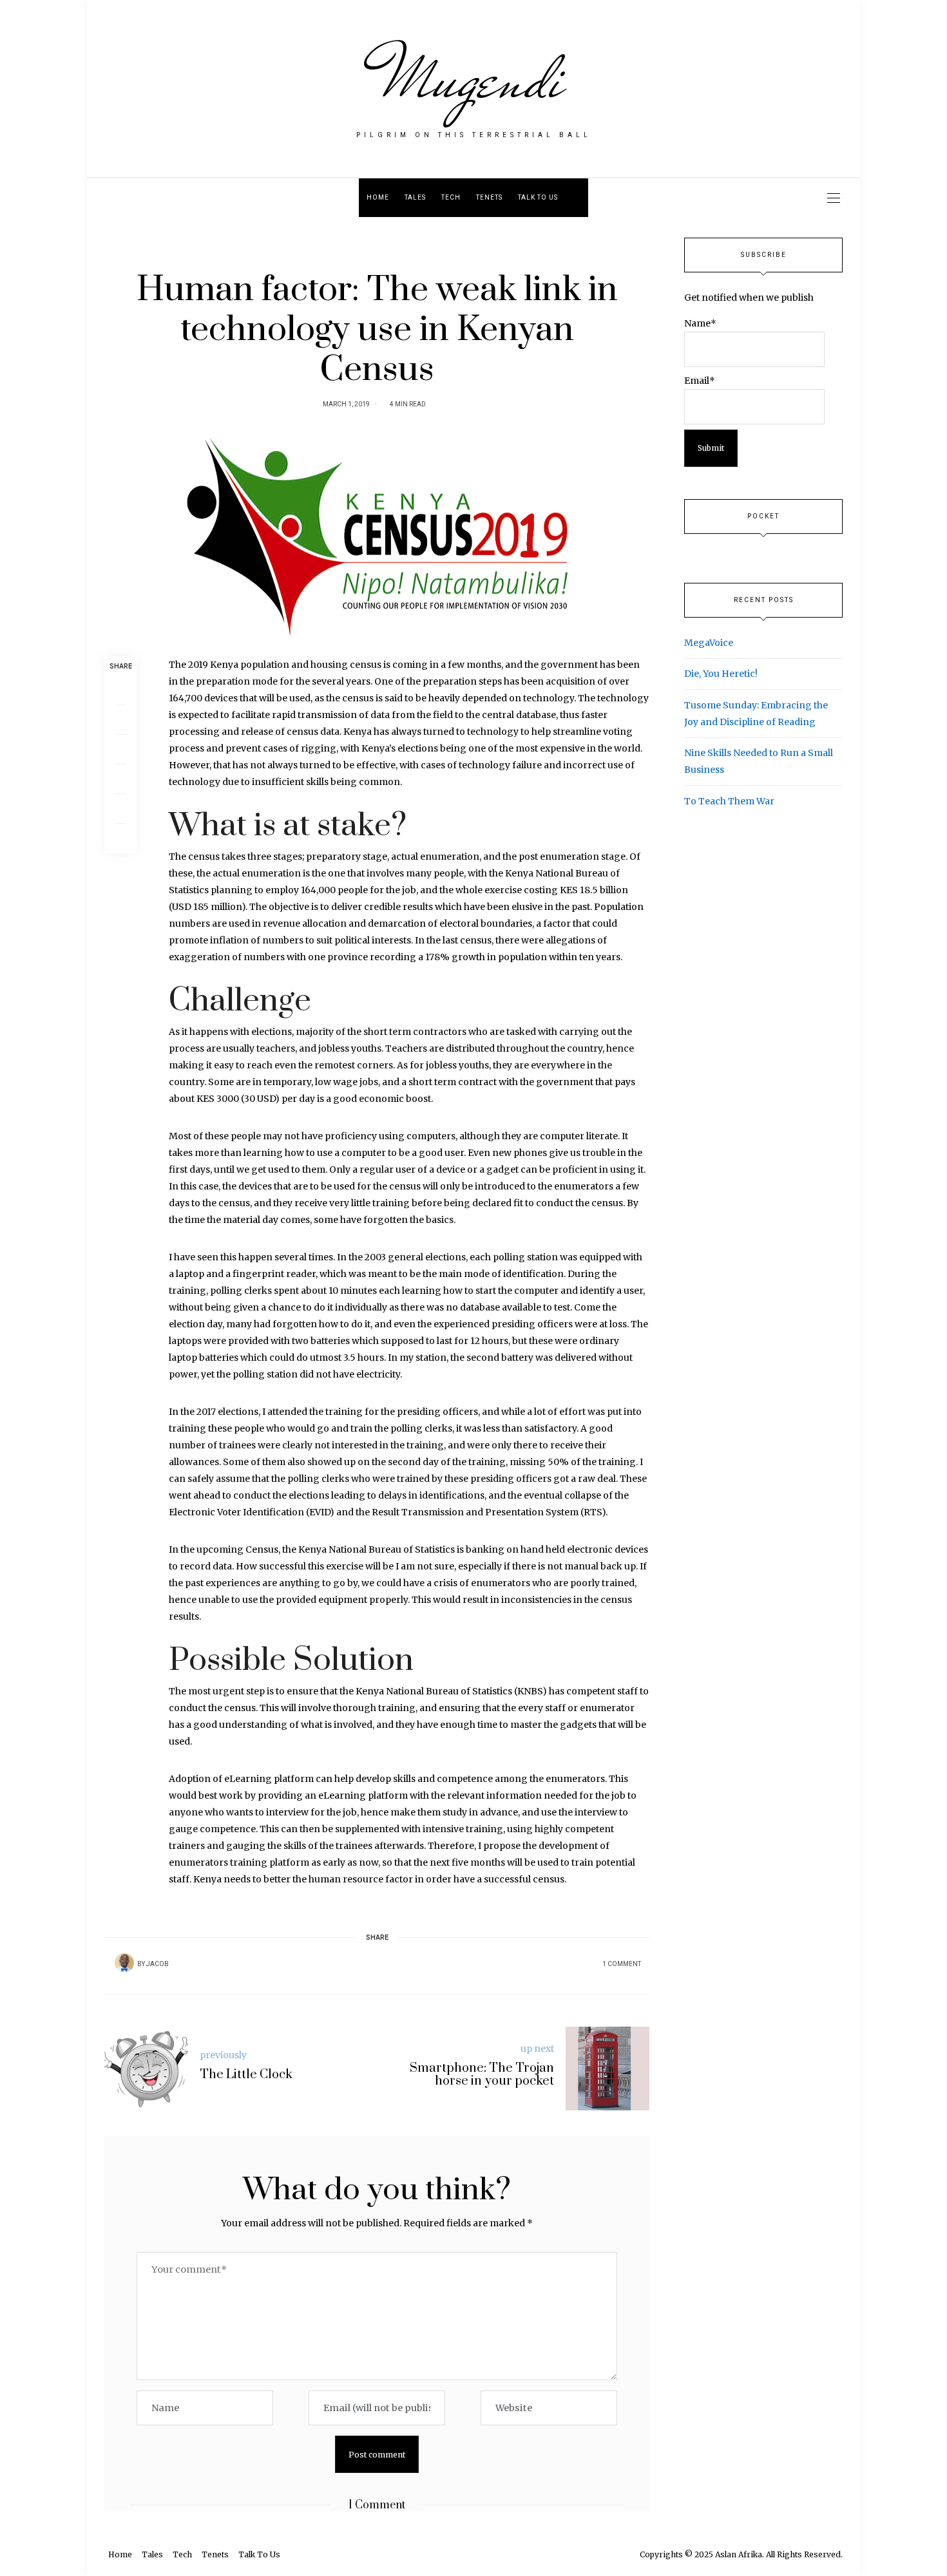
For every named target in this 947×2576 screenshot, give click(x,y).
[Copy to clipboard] (120, 838)
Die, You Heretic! (721, 674)
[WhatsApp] (120, 779)
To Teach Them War (729, 801)
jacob (158, 1964)
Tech (451, 198)
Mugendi (474, 79)
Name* (700, 323)
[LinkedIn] (120, 809)
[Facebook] (120, 690)
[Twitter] (120, 720)
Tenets (489, 198)
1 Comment (622, 1964)
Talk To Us (538, 198)
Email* (700, 381)
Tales (415, 198)
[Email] (120, 750)
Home (378, 198)
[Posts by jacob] (124, 1963)
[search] (577, 198)
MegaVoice (709, 643)
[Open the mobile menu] (834, 198)
